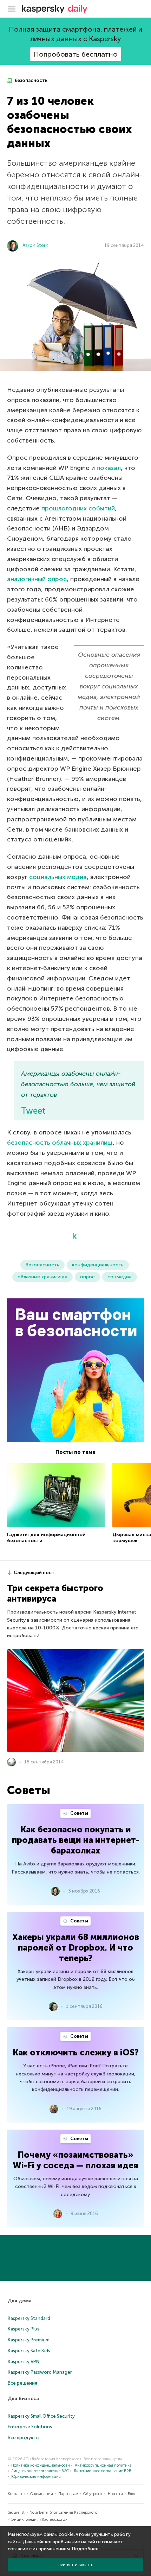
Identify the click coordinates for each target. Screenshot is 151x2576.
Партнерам (68, 2494)
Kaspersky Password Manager (40, 2372)
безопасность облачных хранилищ (60, 1143)
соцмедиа (120, 1277)
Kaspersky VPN (24, 2362)
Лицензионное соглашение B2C (40, 2471)
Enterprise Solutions (30, 2427)
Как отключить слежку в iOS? (76, 2052)
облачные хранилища (42, 1277)
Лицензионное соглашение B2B (103, 2471)
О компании (42, 2494)
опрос (87, 1277)
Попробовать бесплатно (76, 54)
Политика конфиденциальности (41, 2465)
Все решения (22, 2383)
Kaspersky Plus (24, 2329)
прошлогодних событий (78, 508)
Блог (132, 2494)
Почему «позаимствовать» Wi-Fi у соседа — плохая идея (75, 2160)
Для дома (20, 2301)
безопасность (31, 80)
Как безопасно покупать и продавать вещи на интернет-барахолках (76, 1840)
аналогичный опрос (37, 579)
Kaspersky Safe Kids (29, 2351)
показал (109, 468)
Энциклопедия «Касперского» (39, 2520)
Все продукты (24, 2438)
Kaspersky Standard (29, 2318)
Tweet (33, 1111)
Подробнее (85, 2549)
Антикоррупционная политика (103, 2465)
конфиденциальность (98, 1265)
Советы (79, 1813)
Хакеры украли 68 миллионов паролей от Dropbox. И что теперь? (76, 1948)
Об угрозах (93, 2494)
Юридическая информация (36, 2477)
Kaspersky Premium (29, 2340)
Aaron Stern (35, 245)
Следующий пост (34, 1573)
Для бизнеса (23, 2399)
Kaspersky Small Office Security (41, 2416)
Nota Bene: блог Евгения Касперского (63, 2513)
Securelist (16, 2513)
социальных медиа (58, 877)
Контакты (17, 2494)
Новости (115, 2494)
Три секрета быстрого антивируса (55, 1593)
